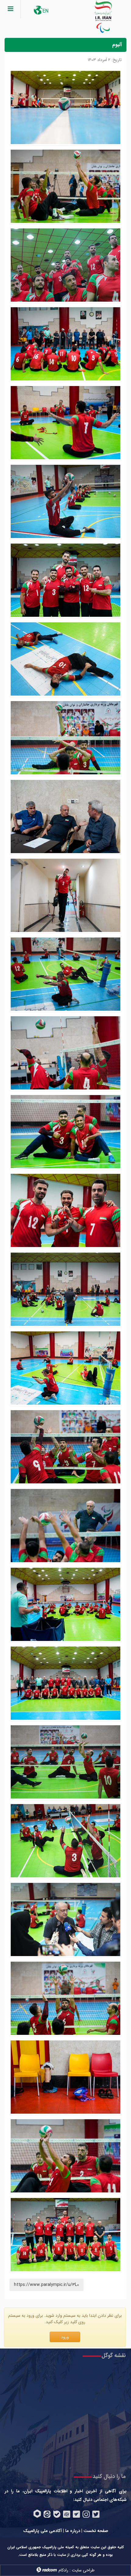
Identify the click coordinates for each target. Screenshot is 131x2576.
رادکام (63, 2570)
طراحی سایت (83, 2570)
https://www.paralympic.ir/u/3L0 (46, 2285)
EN (45, 11)
